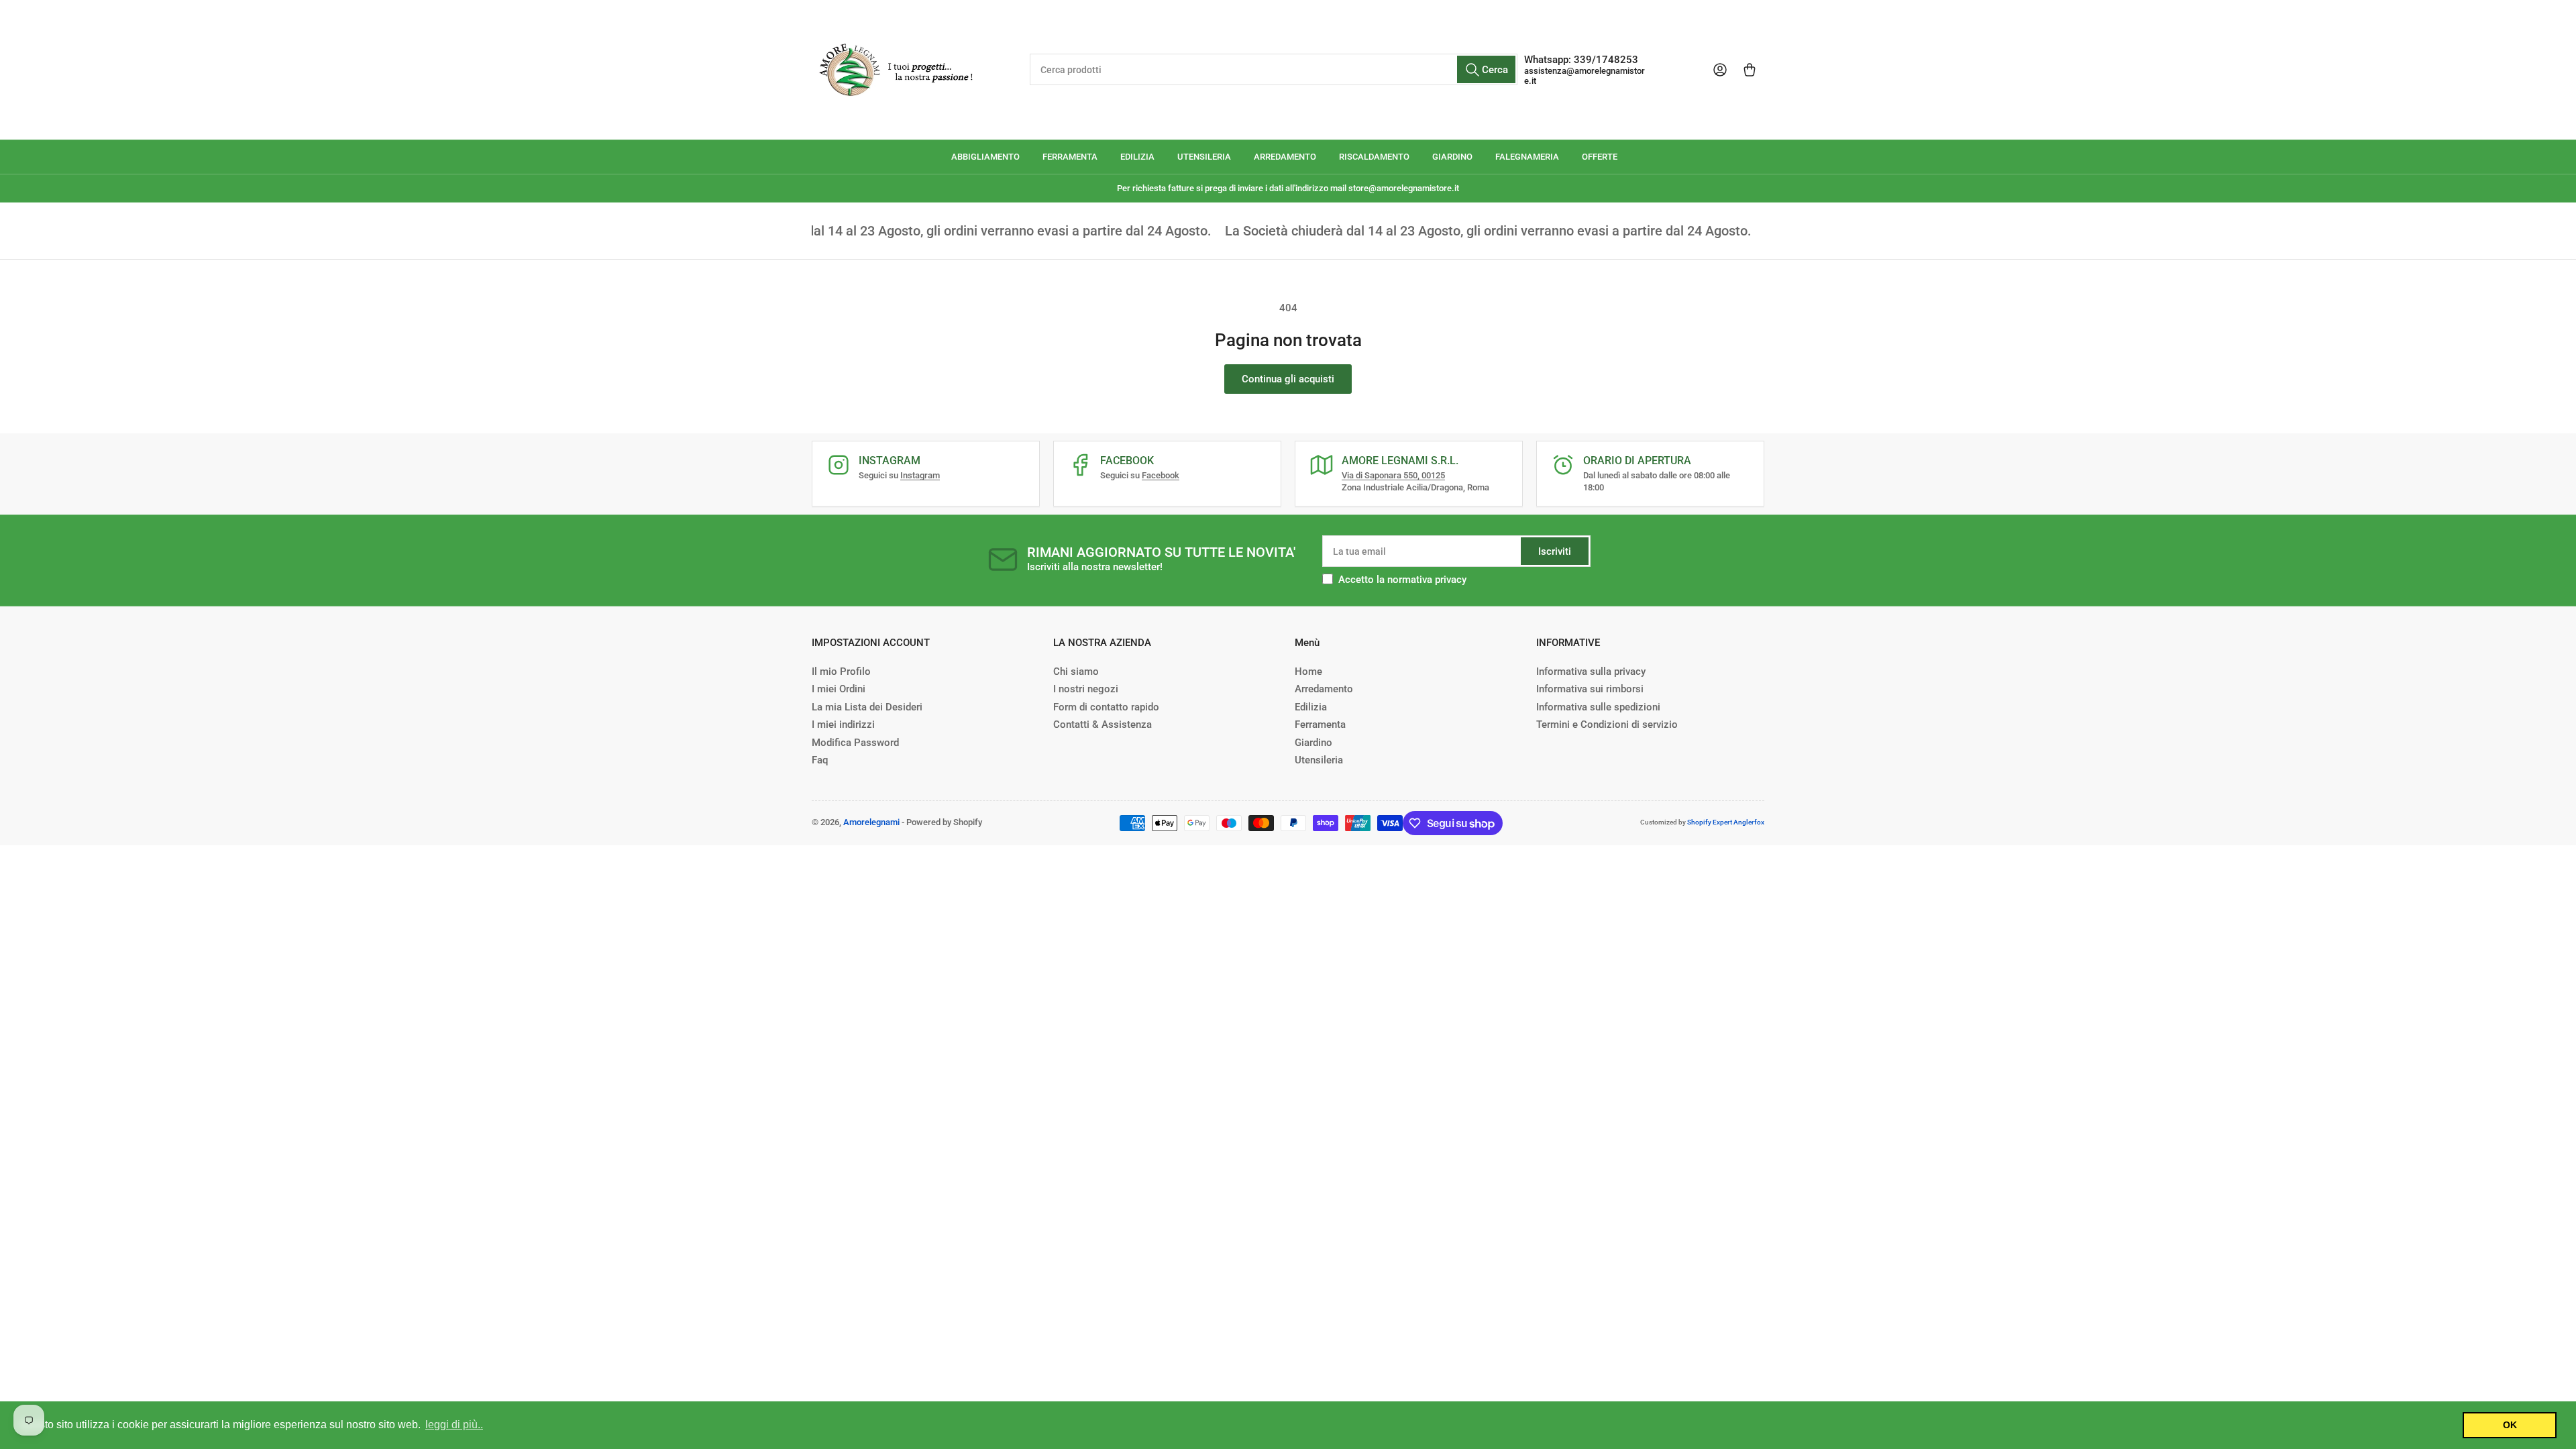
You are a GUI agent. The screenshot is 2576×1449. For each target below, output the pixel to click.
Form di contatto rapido (1106, 707)
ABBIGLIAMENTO (985, 157)
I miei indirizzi (843, 724)
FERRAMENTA (1070, 157)
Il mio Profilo (841, 672)
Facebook (1161, 475)
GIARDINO (1452, 157)
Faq (820, 760)
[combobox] (1273, 69)
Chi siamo (1076, 672)
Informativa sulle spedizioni (1598, 707)
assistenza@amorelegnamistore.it (1585, 76)
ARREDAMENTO (1285, 157)
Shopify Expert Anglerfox (1726, 822)
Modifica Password (855, 743)
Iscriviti (1555, 551)
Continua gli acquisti (1288, 379)
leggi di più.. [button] (454, 1425)
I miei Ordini (839, 689)
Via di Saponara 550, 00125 (1393, 475)
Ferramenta (1320, 724)
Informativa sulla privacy (1591, 672)
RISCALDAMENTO (1374, 157)
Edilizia (1311, 707)
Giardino (1313, 743)
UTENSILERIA (1204, 157)
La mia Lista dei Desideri (867, 707)
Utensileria (1319, 760)
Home (1308, 672)
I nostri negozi (1086, 689)
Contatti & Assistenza (1103, 724)
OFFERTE (1600, 157)
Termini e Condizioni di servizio (1607, 724)
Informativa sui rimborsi (1590, 689)
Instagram (920, 475)
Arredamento (1324, 689)
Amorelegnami (871, 822)
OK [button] (2510, 1425)
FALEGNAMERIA (1527, 157)
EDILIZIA (1137, 157)
